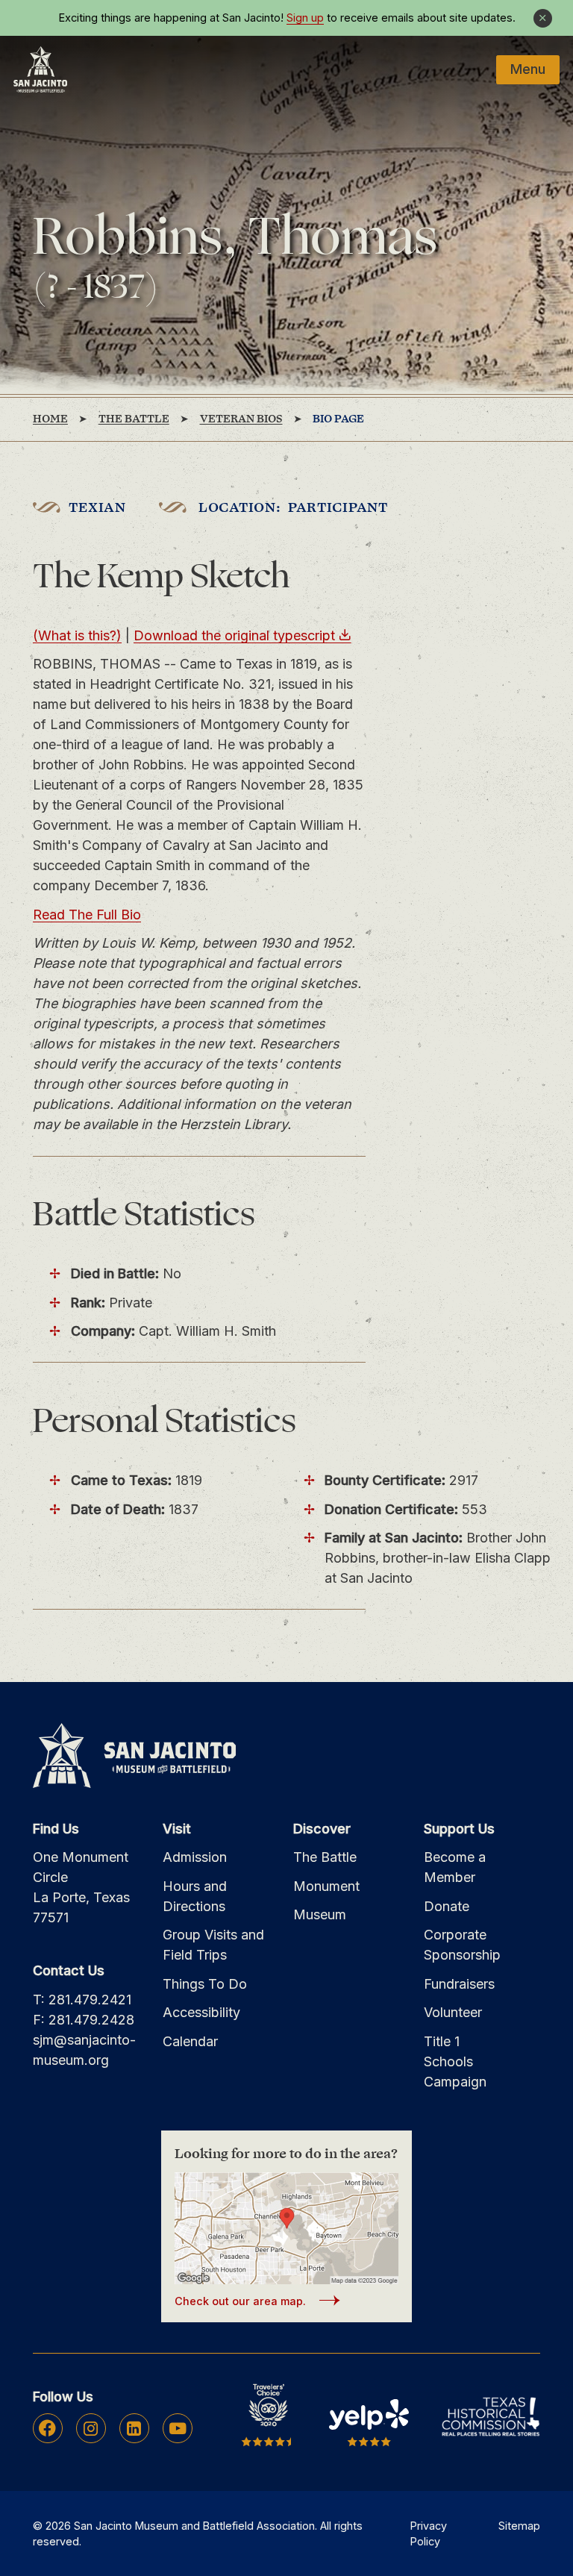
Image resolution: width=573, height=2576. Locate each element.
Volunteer (453, 2012)
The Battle (325, 1857)
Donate (447, 1906)
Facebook (47, 2428)
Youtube (178, 2428)
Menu (528, 69)
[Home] (40, 69)
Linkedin (134, 2428)
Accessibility (201, 2012)
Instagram (91, 2428)
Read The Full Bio (87, 915)
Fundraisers (459, 1984)
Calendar (190, 2041)
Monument (326, 1886)
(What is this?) (77, 635)
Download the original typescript (234, 635)
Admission (195, 1857)
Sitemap (519, 2526)
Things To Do (205, 1984)
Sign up (305, 18)
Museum (320, 1914)
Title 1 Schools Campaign (455, 2061)
